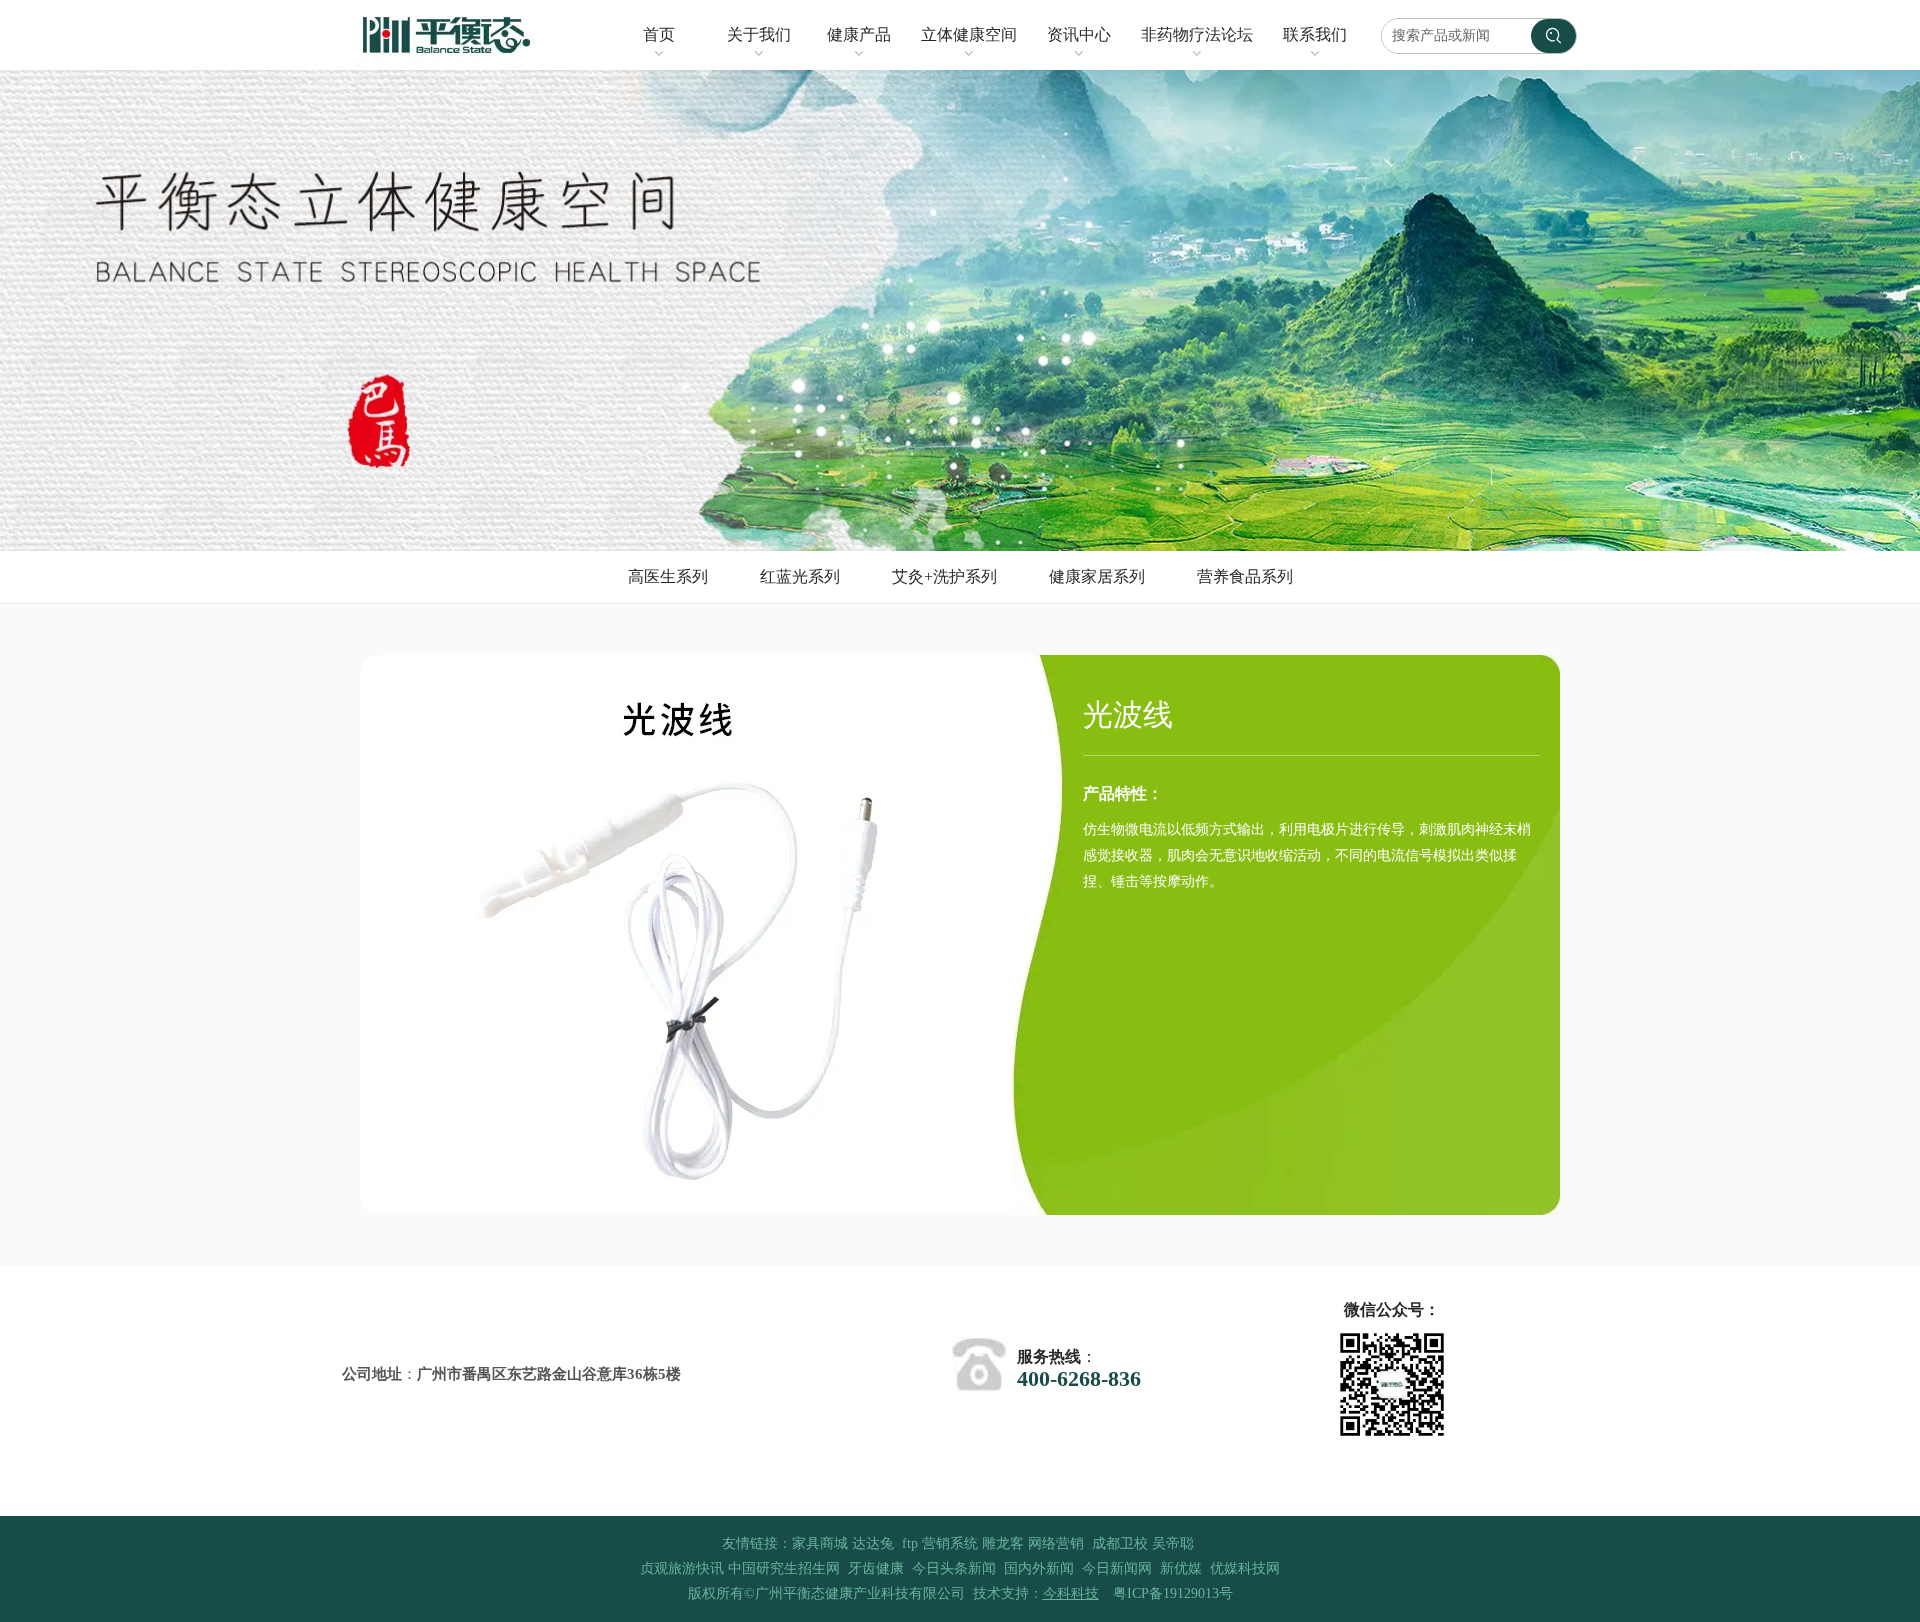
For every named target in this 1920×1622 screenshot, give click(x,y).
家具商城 (820, 1543)
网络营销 (1056, 1543)
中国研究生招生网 (784, 1568)
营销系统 (950, 1543)
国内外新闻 (1039, 1568)
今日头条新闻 (954, 1568)
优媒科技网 (1245, 1568)
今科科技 (1071, 1593)
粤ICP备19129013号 (1173, 1593)
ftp (910, 1543)
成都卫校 (1120, 1543)
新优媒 (1181, 1568)
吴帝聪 (1173, 1543)
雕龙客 (1003, 1543)
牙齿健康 (876, 1568)
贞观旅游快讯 (682, 1568)
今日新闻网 (1117, 1568)
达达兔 (873, 1543)
